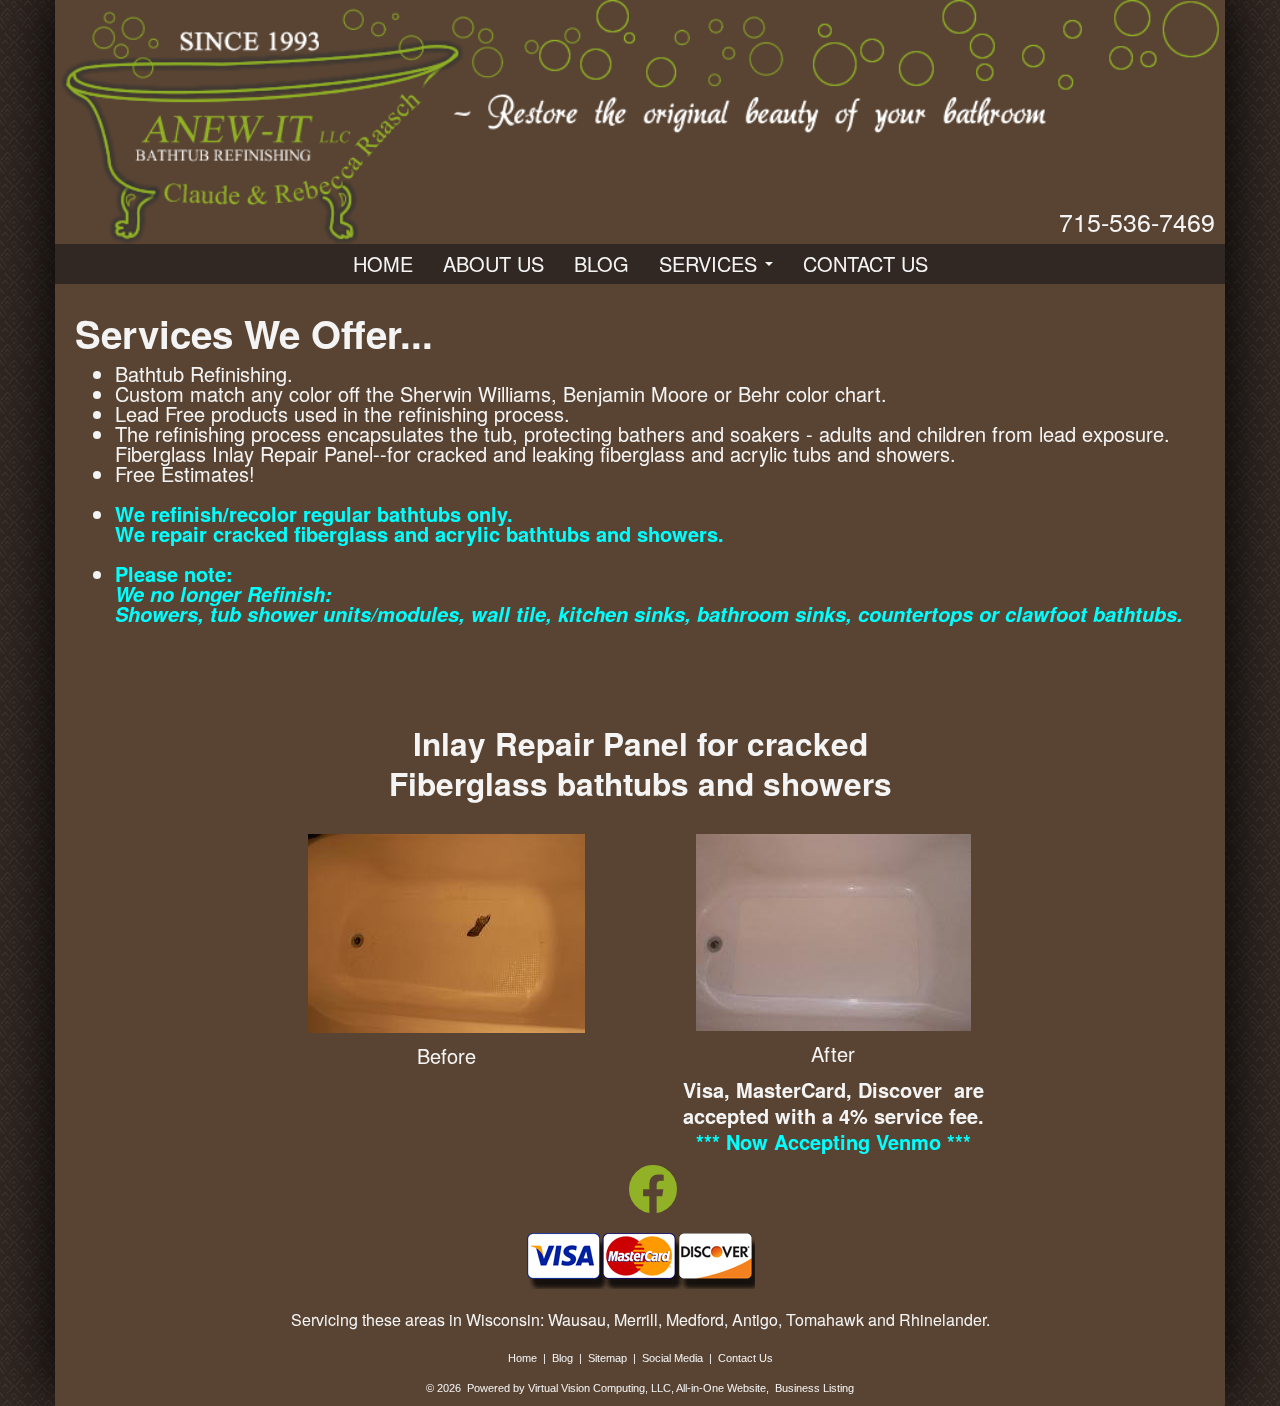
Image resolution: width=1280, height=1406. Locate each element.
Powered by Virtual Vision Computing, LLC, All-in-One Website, (618, 1388)
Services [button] (711, 263)
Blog (601, 263)
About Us (493, 263)
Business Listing (814, 1388)
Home (383, 263)
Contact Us (865, 263)
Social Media (672, 1358)
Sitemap (607, 1358)
